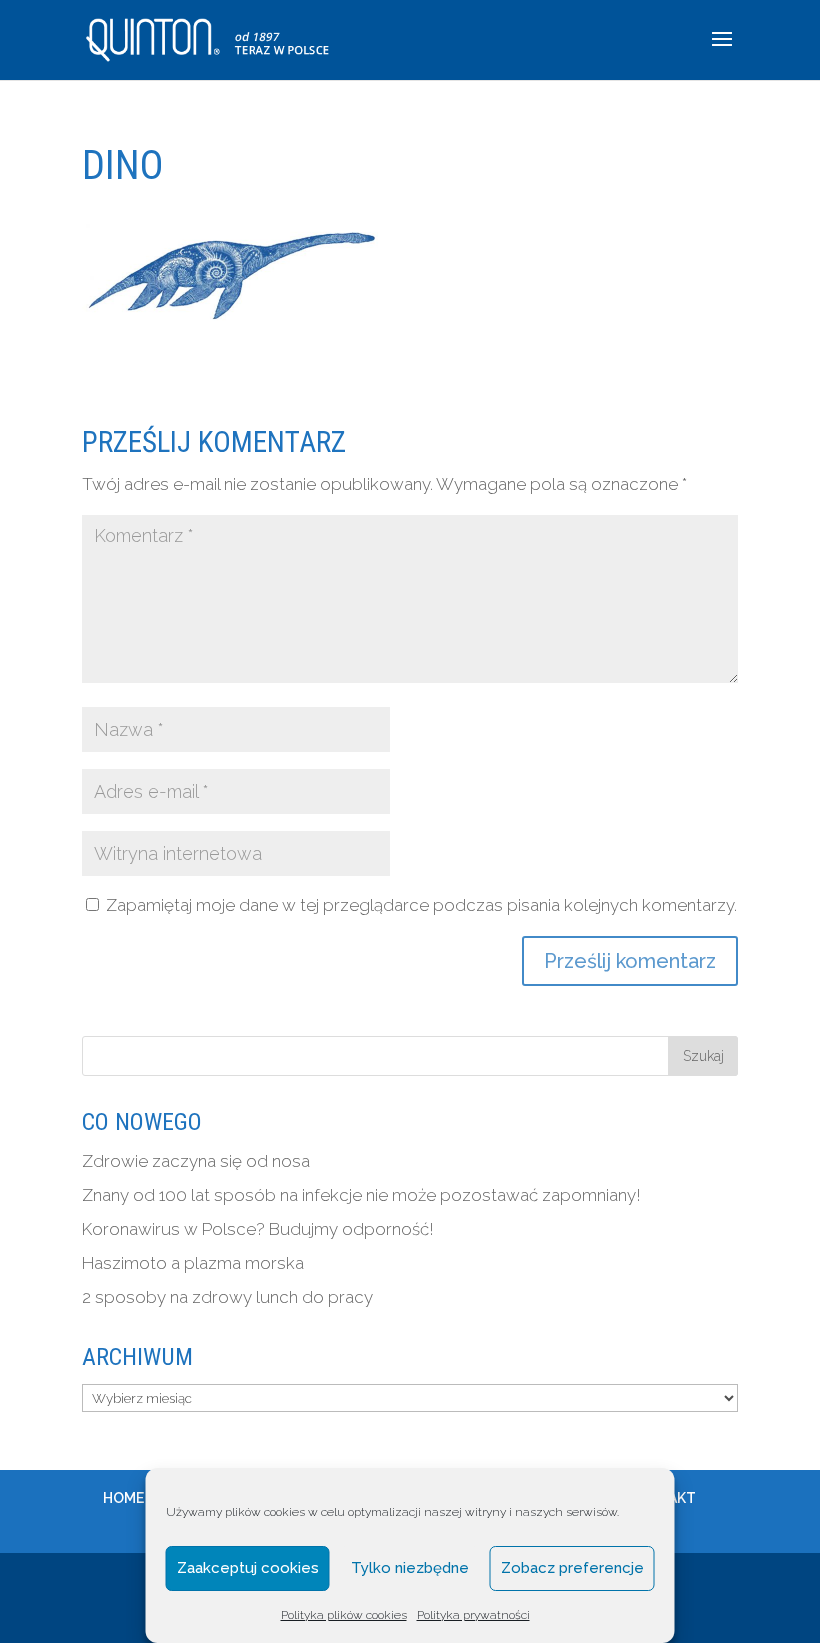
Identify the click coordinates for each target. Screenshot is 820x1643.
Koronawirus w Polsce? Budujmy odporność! (258, 1229)
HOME (123, 1498)
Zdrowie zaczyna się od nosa (196, 1161)
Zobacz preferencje (572, 1568)
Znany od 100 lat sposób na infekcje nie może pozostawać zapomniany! (361, 1195)
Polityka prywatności (473, 1615)
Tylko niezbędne (410, 1568)
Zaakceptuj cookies (248, 1568)
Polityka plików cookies (344, 1615)
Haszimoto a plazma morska (193, 1263)
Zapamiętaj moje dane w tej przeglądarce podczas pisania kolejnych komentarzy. (421, 905)
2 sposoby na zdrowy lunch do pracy (227, 1297)
